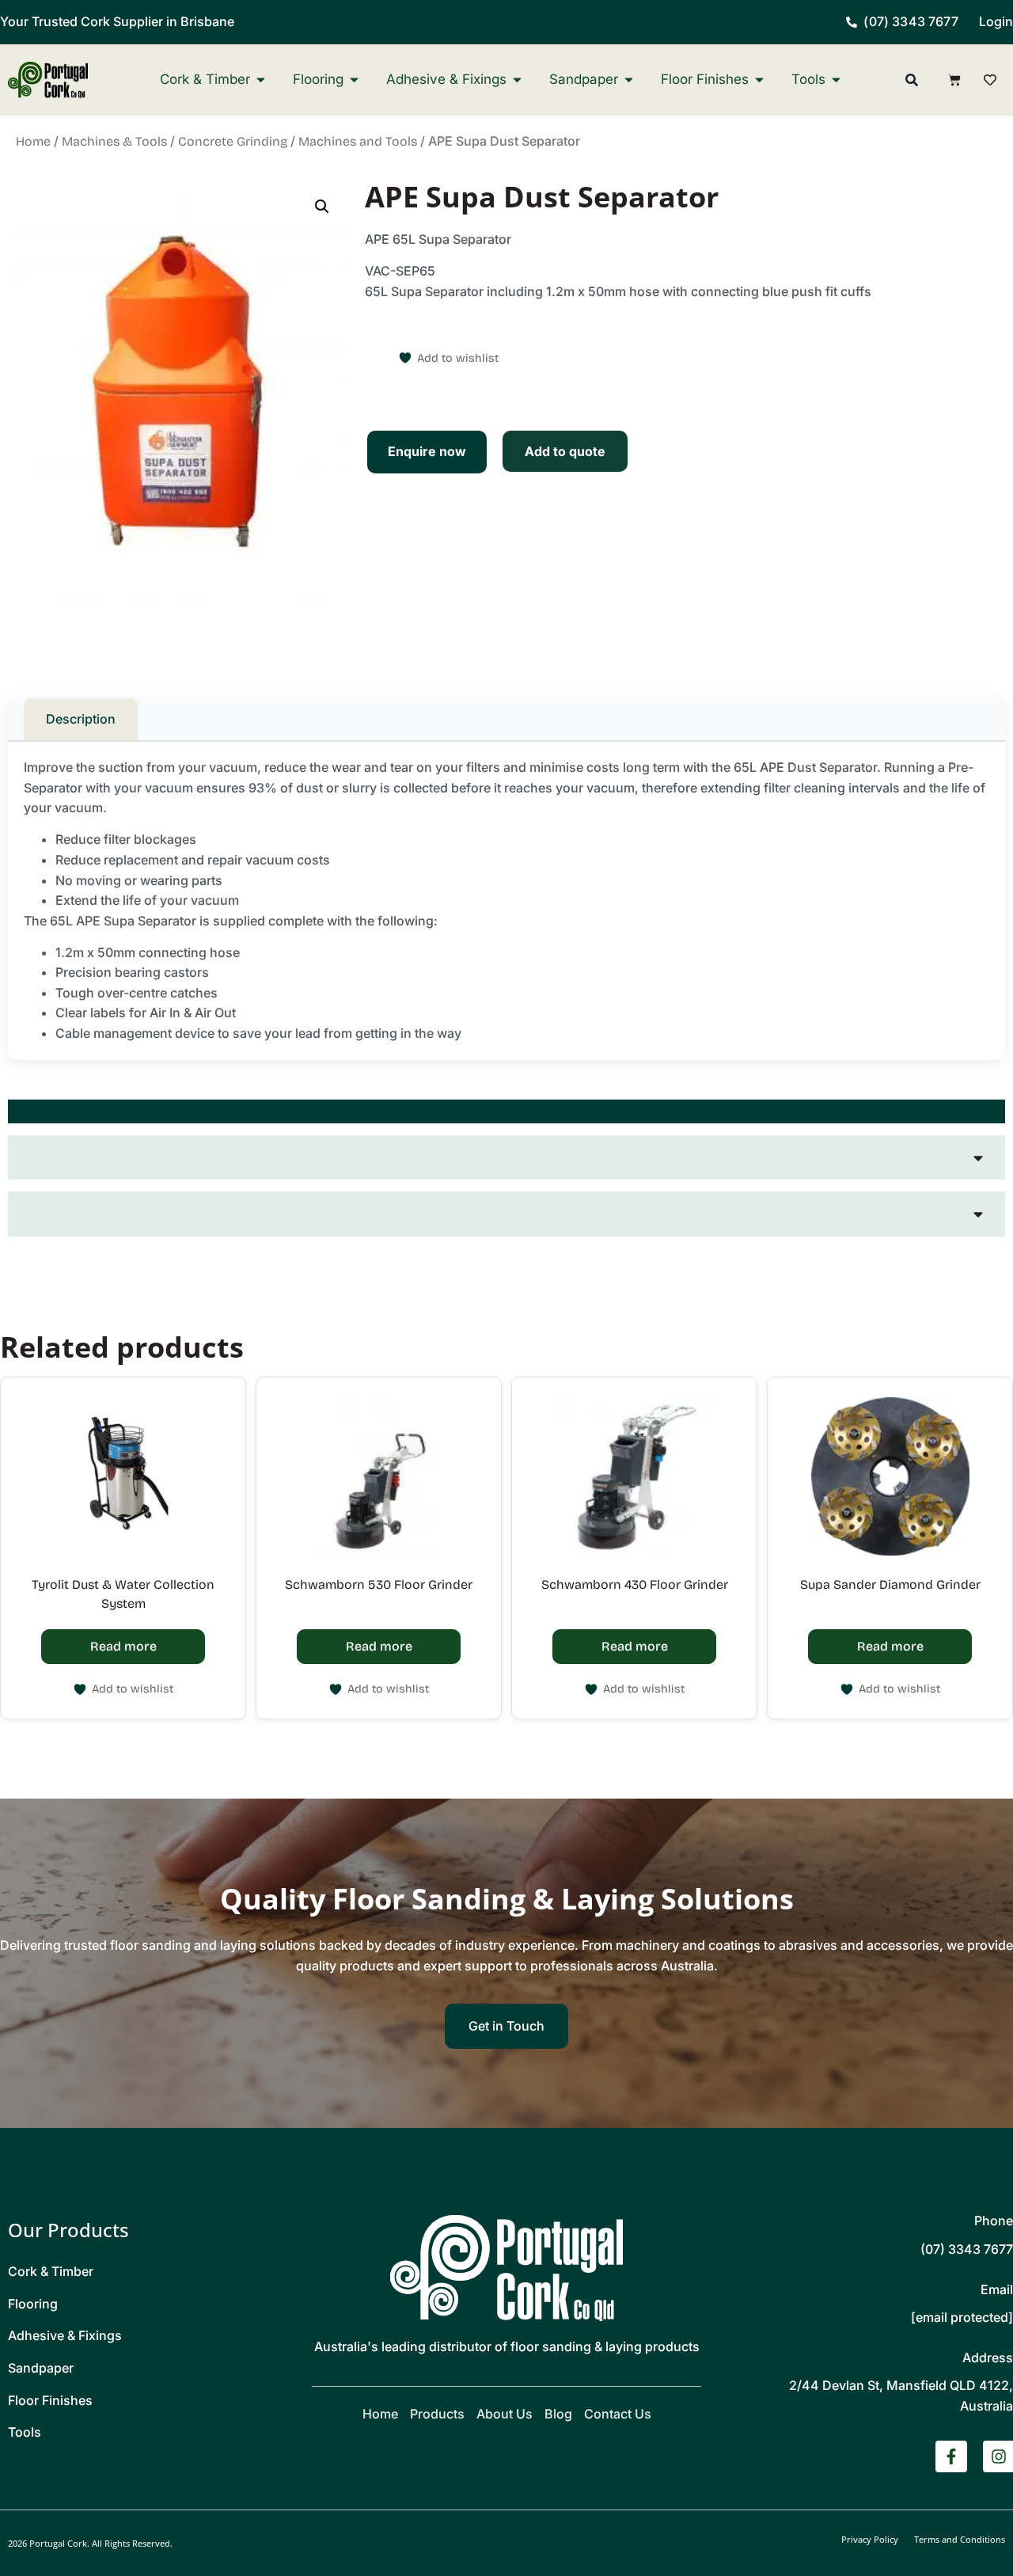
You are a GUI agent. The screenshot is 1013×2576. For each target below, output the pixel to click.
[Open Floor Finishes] (759, 80)
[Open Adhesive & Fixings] (517, 80)
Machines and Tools (358, 141)
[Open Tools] (836, 80)
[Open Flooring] (354, 80)
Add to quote (565, 451)
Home (33, 141)
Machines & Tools (114, 141)
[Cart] (954, 80)
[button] (322, 207)
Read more (123, 1646)
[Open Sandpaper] (629, 80)
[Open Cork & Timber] (261, 80)
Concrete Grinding (233, 141)
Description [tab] (81, 719)
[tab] (506, 1111)
